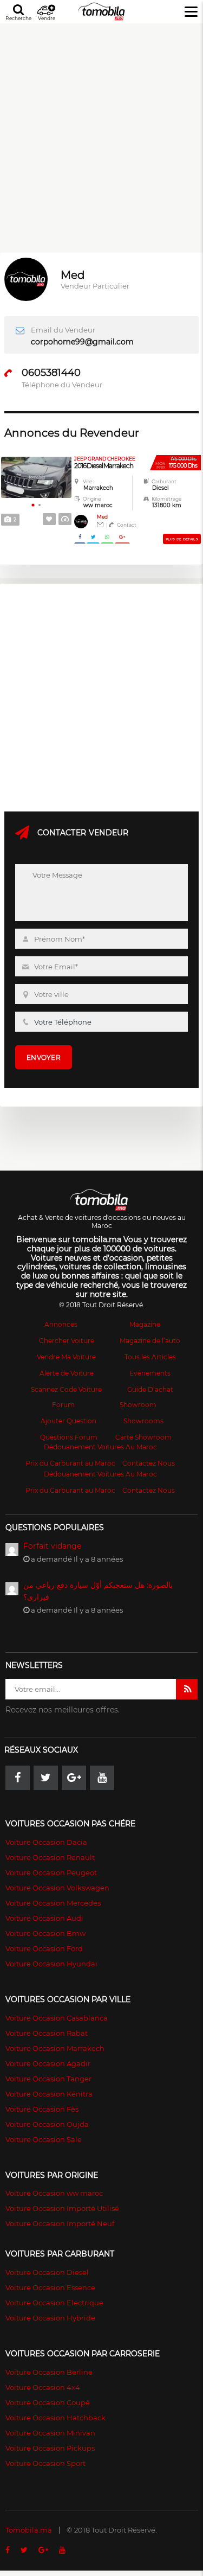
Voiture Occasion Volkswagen (57, 1888)
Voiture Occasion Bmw (45, 1933)
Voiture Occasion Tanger (48, 2079)
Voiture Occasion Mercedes (53, 1903)
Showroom (138, 1405)
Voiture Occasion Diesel (47, 2272)
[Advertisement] (101, 125)
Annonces (61, 1324)
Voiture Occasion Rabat (47, 2033)
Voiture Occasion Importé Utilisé (62, 2208)
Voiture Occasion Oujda (47, 2124)
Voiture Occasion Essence (50, 2287)
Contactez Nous (149, 1463)
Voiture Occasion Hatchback (55, 2418)
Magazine (145, 1324)
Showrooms (143, 1421)
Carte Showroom (143, 1437)
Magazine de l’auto (150, 1341)
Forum (63, 1405)
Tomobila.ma (29, 2530)
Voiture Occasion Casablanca (57, 2018)
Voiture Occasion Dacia (46, 1842)
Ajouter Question (68, 1421)
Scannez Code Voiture (66, 1389)
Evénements (150, 1373)
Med (102, 517)
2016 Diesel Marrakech (105, 463)
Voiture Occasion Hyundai (51, 1964)
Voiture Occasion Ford (44, 1948)
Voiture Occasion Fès (42, 2109)
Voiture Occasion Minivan (50, 2433)
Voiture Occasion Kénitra (49, 2094)
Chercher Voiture (67, 1341)
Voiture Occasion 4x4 (43, 2387)
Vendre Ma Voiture (66, 1357)
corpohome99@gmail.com (82, 342)
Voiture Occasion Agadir (48, 2063)
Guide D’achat (150, 1389)
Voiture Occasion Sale (44, 2139)
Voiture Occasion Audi (44, 1918)
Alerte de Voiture (67, 1373)
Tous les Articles (150, 1357)
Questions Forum (69, 1437)
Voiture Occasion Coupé (48, 2402)
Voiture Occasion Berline (49, 2372)
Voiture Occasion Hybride (50, 2318)
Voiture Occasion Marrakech (55, 2048)
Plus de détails (182, 539)
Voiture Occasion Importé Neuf (60, 2223)
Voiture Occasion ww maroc (54, 2193)
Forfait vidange (52, 1546)
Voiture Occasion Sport (45, 2463)
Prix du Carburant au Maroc (70, 1463)
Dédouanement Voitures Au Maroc (100, 1447)
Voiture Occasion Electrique (54, 2303)
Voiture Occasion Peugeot (51, 1872)
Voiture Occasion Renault (50, 1857)
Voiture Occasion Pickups (50, 2448)
